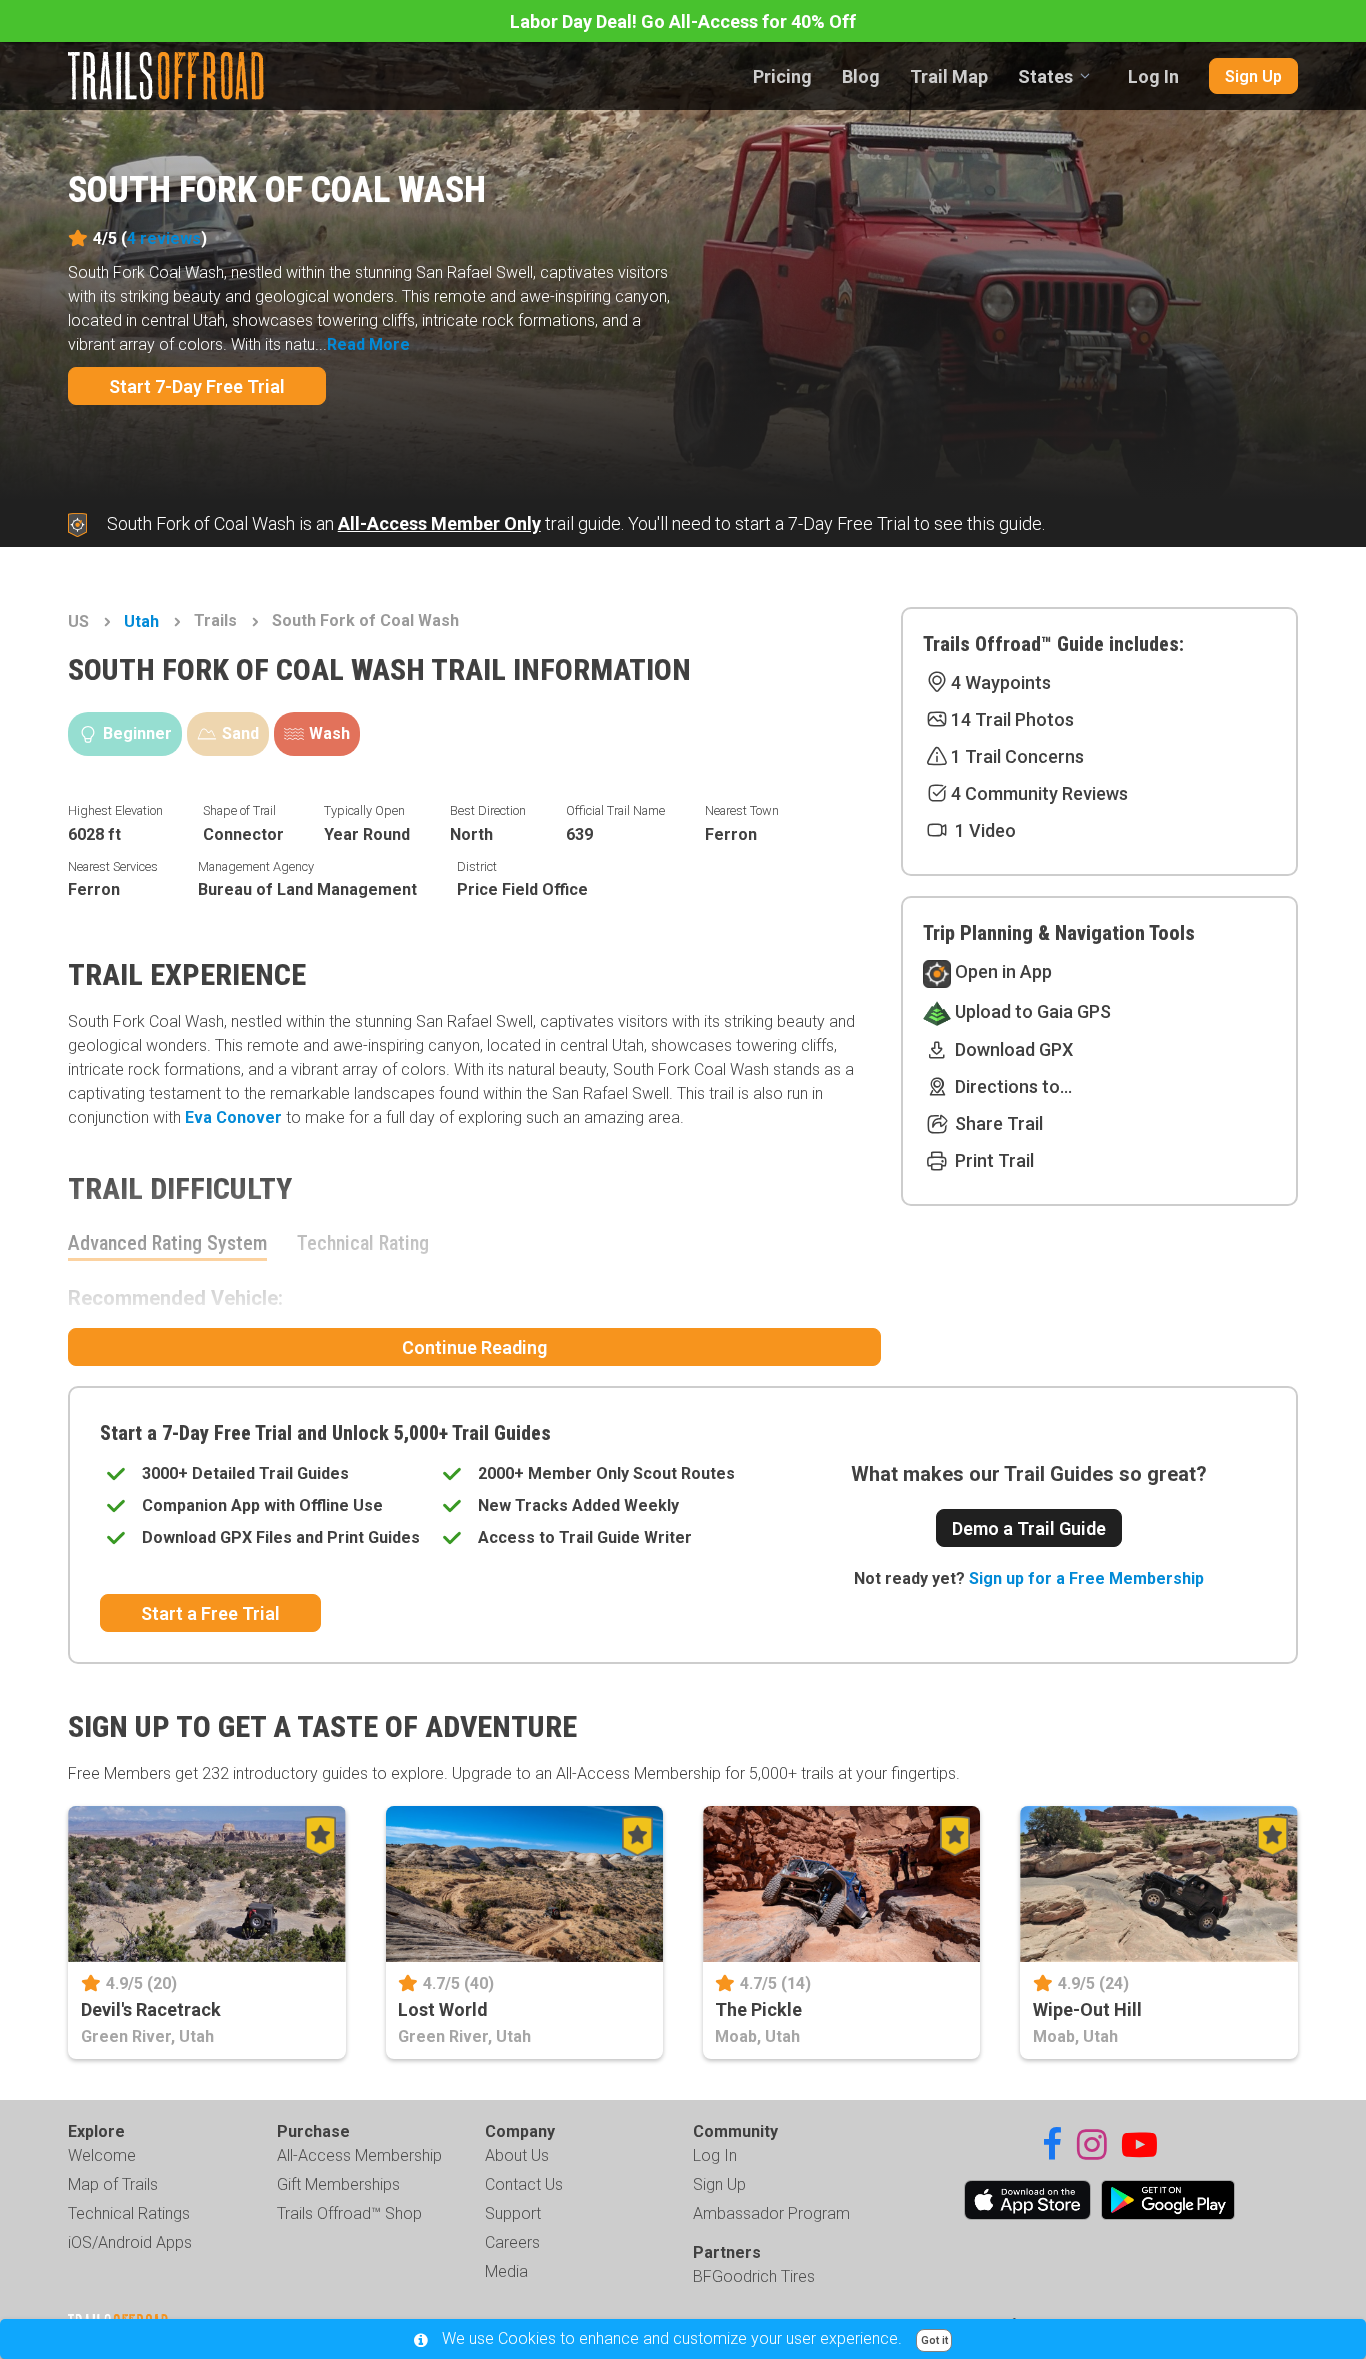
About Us (517, 2155)
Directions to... (1011, 1086)
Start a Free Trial (210, 1613)
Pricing (782, 76)
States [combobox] (1045, 76)
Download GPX (1012, 1049)
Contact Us (524, 2184)
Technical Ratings (129, 2213)
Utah (141, 621)
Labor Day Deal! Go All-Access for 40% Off (683, 21)
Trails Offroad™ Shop (349, 2213)
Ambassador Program (771, 2213)
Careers (512, 2242)
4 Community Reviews (1039, 793)
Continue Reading (474, 1347)
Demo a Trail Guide (1029, 1528)
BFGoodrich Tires (754, 2276)
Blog (861, 76)
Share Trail (997, 1123)
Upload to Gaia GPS (1031, 1011)
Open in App (1001, 971)
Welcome (102, 2155)
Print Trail (992, 1160)
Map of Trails (113, 2184)
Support (513, 2213)
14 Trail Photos (1012, 719)
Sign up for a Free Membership (1086, 1578)
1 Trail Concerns (1017, 756)
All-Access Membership (359, 2155)
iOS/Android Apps (130, 2242)
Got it (934, 2340)
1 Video (983, 830)
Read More (368, 344)
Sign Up (1253, 76)
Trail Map (949, 76)
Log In (1153, 76)
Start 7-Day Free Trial (197, 386)
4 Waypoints (1001, 682)
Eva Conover (233, 1117)
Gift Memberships (338, 2184)
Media (506, 2271)
